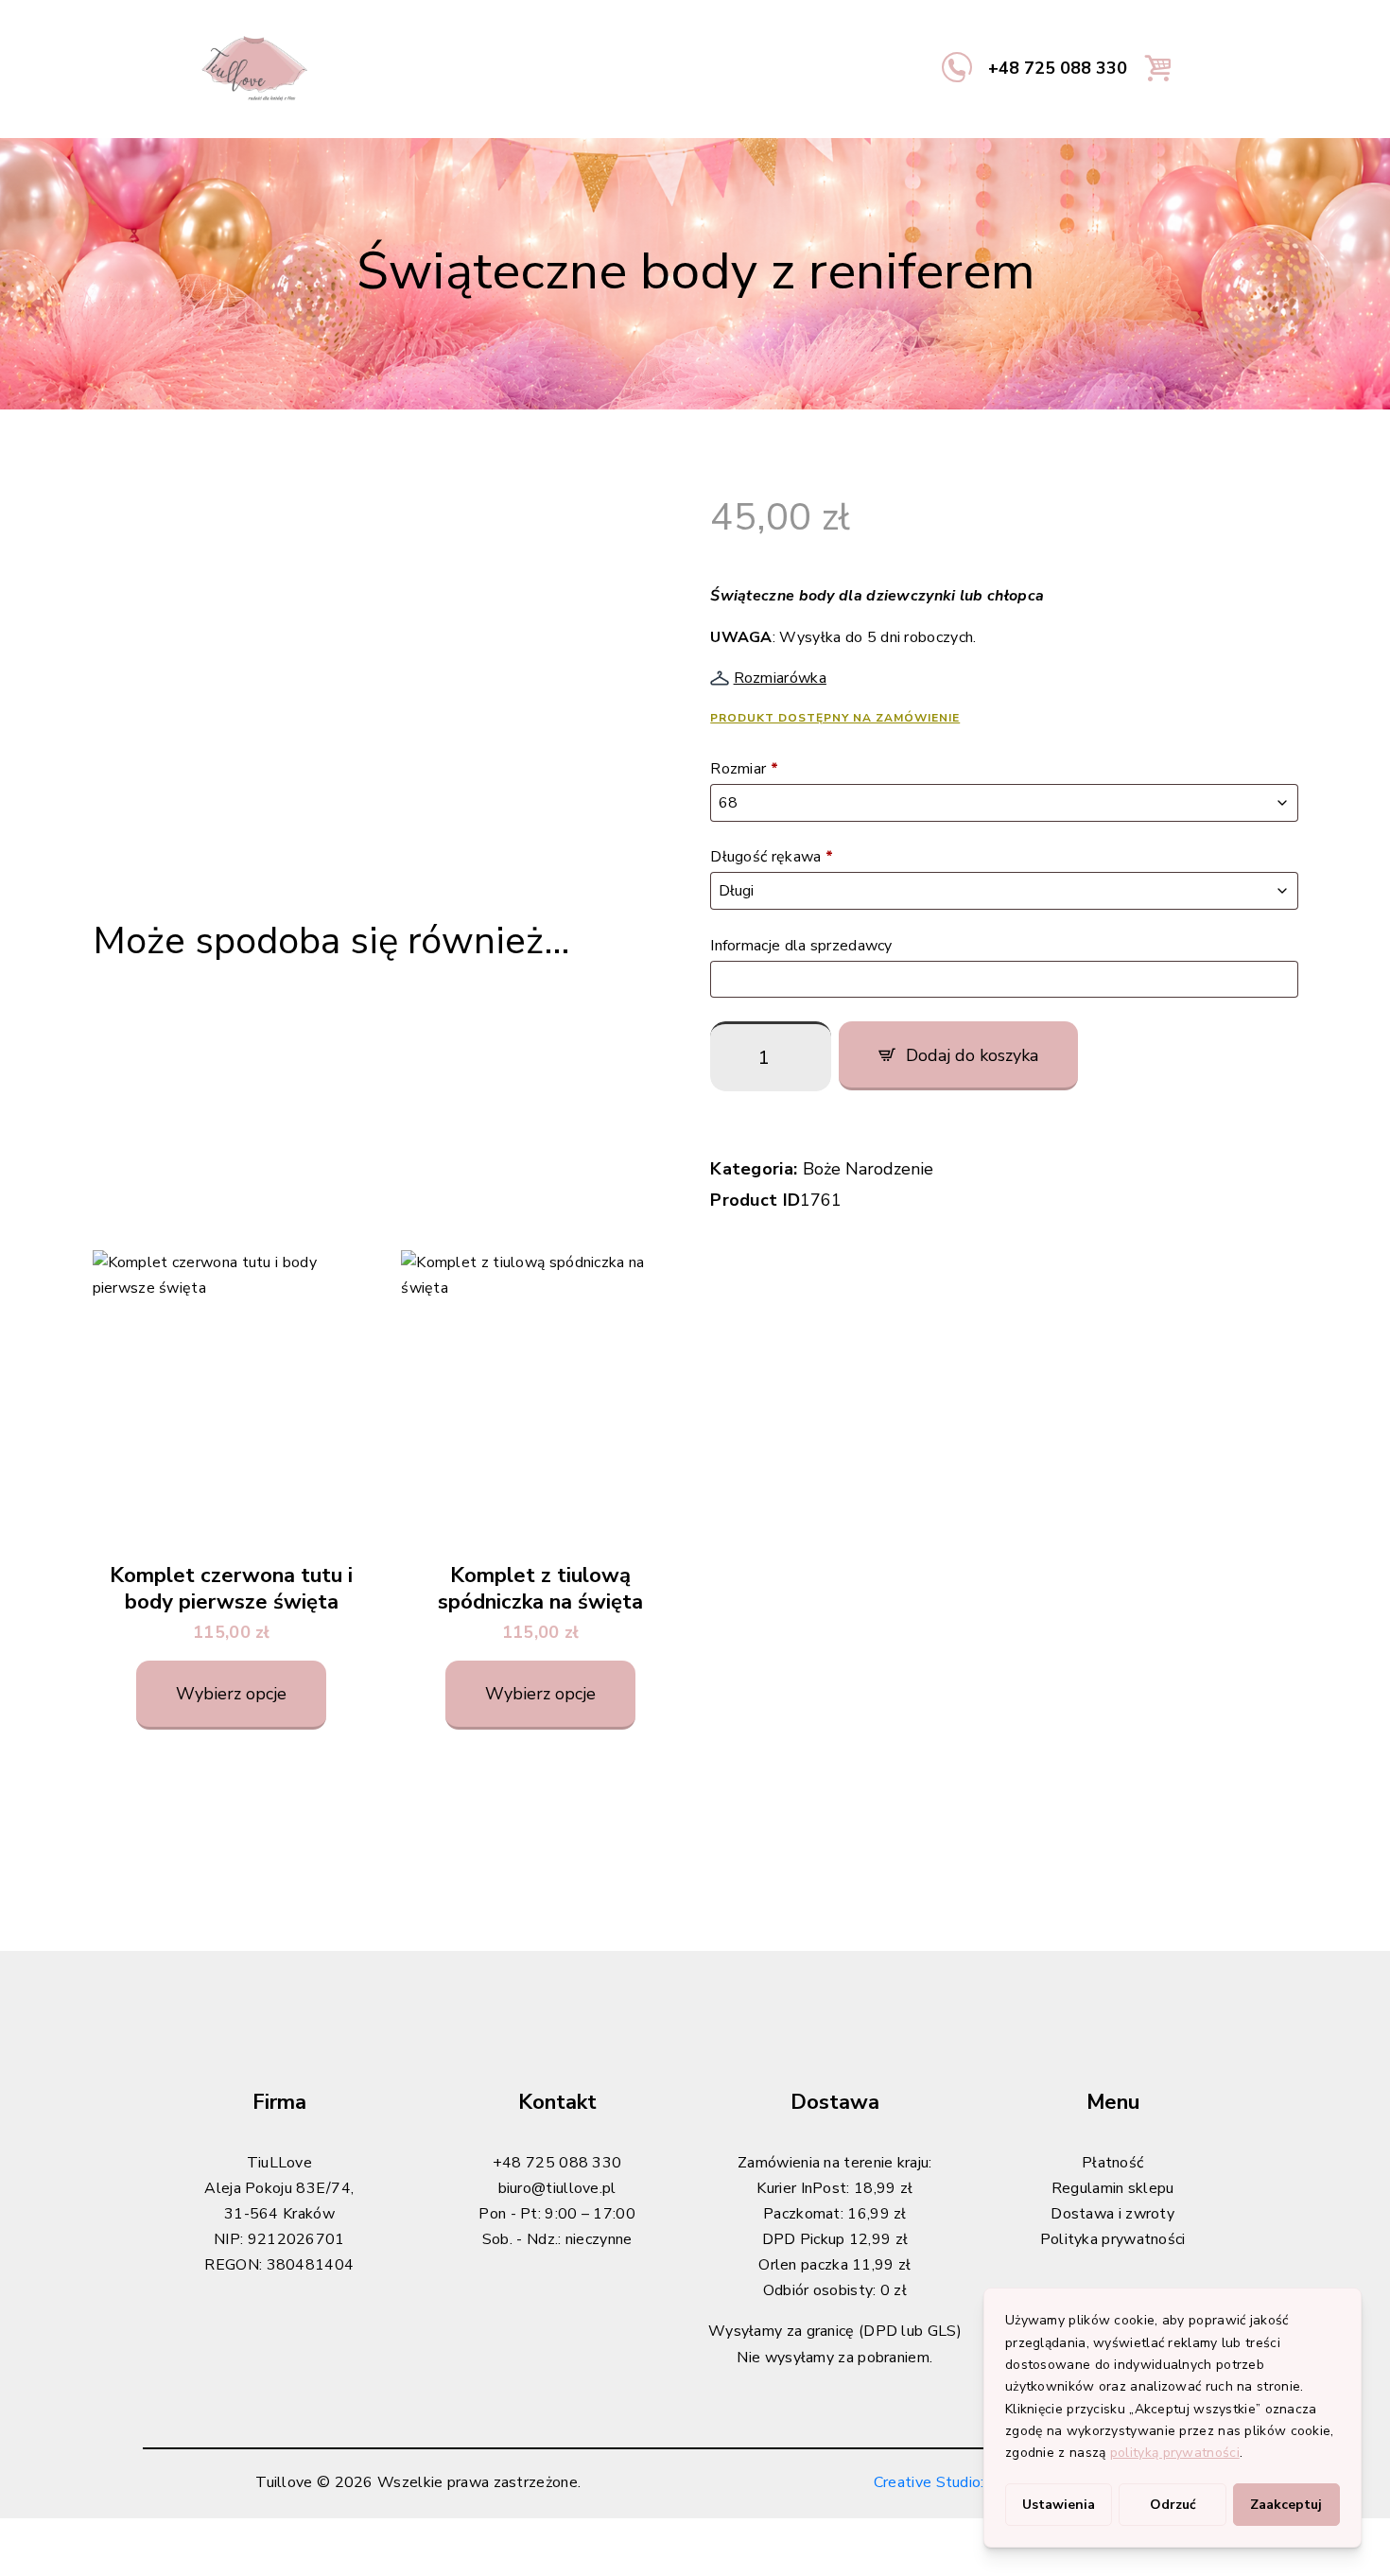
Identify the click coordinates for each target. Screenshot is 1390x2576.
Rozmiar (744, 769)
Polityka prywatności (1113, 2239)
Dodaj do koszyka (972, 1055)
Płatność (1112, 2163)
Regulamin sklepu (1113, 2188)
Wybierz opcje (231, 1694)
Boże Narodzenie (868, 1169)
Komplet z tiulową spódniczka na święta (540, 1589)
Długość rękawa (772, 857)
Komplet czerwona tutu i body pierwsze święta (231, 1589)
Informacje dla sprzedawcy (803, 946)
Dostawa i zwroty (1112, 2214)
